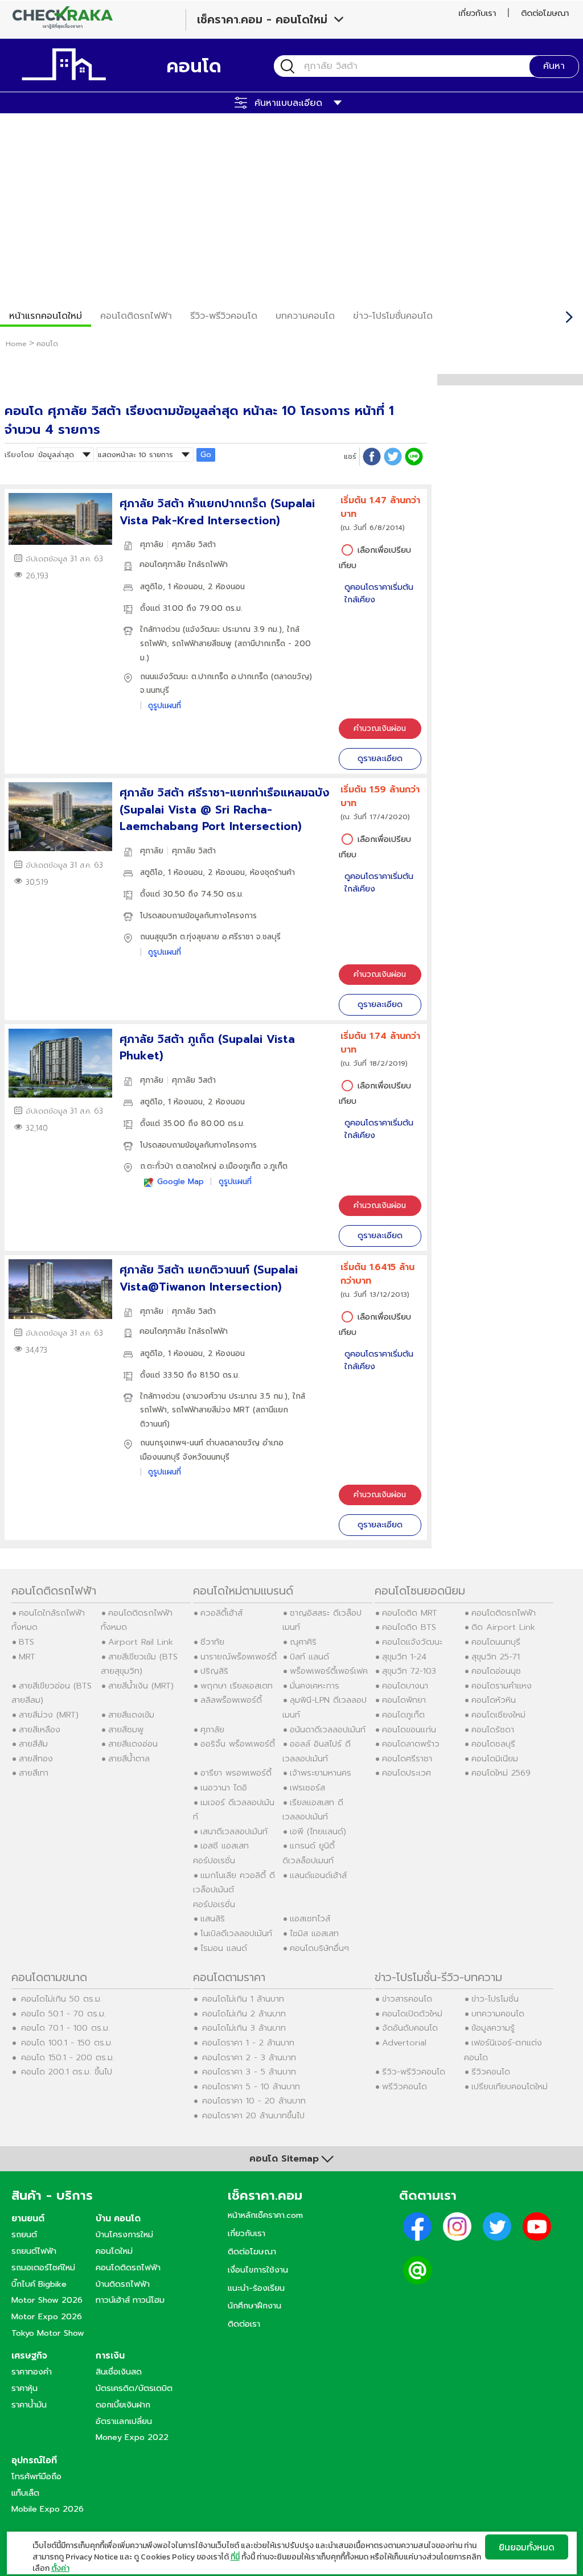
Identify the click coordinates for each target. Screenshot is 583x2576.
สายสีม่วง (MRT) (49, 1715)
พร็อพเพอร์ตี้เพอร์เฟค (329, 1671)
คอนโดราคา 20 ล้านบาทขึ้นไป (253, 2115)
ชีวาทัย (212, 1642)
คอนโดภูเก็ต (403, 1715)
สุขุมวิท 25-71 (496, 1657)
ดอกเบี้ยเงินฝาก (123, 2405)
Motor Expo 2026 (47, 2316)
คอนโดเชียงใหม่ (498, 1715)
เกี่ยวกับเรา (477, 13)
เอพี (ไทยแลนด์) (318, 1831)
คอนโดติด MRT (410, 1613)
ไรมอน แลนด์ (224, 1948)
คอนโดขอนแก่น (409, 1729)
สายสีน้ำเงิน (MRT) (141, 1686)
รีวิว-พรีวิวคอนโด (224, 316)
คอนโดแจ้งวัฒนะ (412, 1642)
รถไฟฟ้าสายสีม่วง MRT (211, 1410)
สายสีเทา (34, 1773)
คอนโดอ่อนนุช (496, 1671)
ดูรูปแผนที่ (165, 706)
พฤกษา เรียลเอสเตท (237, 1686)
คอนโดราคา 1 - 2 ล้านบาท (248, 2043)
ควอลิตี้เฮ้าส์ (221, 1613)
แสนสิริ (213, 1918)
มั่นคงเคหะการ (315, 1686)
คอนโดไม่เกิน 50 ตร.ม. (61, 1999)
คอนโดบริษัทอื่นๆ (319, 1948)
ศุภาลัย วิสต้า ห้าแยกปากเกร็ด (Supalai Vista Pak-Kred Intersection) (217, 512)
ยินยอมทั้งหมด (527, 2547)
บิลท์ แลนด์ (309, 1657)
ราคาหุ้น (24, 2388)
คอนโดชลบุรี (493, 1744)
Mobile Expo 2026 (48, 2509)
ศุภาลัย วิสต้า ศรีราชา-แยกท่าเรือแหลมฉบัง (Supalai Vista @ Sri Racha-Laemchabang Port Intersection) (225, 810)
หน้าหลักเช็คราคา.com (265, 2215)
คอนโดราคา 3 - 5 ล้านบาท (249, 2072)
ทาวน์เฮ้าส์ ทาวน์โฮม (130, 2300)
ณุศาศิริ (303, 1642)
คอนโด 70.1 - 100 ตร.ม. (65, 2028)
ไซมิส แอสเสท (314, 1933)
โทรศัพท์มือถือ (36, 2476)
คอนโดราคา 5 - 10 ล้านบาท (251, 2086)
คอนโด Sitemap (284, 2159)
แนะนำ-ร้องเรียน (256, 2288)
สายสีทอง (36, 1759)
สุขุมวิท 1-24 (404, 1657)
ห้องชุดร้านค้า (272, 872)
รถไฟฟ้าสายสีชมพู (203, 644)
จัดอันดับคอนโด (410, 2028)
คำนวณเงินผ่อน (380, 728)
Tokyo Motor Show (48, 2333)
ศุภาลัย (152, 545)
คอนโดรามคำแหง (502, 1686)
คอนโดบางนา (405, 1686)
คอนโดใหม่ (114, 2251)
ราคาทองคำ (32, 2372)
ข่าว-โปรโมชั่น (495, 1999)
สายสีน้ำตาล (129, 1759)
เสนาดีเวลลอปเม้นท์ (234, 1831)
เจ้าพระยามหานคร (321, 1773)
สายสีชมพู (126, 1729)
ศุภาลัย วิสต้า (194, 545)
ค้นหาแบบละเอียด (288, 103)
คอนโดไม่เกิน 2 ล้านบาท (244, 2014)
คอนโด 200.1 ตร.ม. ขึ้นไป (67, 2072)
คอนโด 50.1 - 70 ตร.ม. (63, 2014)
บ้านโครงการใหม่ (124, 2234)
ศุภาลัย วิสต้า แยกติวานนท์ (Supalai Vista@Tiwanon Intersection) (209, 1278)
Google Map (180, 1182)
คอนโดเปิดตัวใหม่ (412, 2014)
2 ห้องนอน (226, 587)
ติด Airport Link (503, 1627)
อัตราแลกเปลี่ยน (124, 2421)
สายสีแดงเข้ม (131, 1715)
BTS (26, 1642)
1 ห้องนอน (185, 587)
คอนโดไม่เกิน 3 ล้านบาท (244, 2028)
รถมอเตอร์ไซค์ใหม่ (43, 2267)
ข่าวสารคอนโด (407, 1999)
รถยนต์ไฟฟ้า (34, 2251)
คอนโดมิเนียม (495, 1759)
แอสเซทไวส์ (310, 1918)
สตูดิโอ (151, 587)
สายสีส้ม (33, 1744)
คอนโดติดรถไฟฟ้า (136, 316)
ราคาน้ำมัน (29, 2405)
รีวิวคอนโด (491, 2072)
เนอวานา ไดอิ (224, 1788)
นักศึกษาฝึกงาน (254, 2306)
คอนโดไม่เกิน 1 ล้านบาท (243, 1999)
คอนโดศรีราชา (407, 1759)
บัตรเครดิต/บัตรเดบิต (134, 2388)
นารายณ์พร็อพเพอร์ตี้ (239, 1657)
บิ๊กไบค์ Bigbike (39, 2284)
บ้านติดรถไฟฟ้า (123, 2284)
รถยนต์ (24, 2234)
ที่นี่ (235, 2557)
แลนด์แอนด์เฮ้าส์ (318, 1875)
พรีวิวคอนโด (405, 2086)
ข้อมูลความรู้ (493, 2028)
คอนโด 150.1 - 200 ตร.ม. (68, 2057)
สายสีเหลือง (40, 1729)
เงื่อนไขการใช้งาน (258, 2270)
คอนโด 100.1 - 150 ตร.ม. (67, 2043)
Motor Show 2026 (47, 2300)
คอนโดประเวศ (407, 1773)
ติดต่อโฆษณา (545, 13)
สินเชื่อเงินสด (119, 2372)
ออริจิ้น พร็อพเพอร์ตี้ (238, 1744)
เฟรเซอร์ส (307, 1788)
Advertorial (404, 2043)
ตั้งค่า (60, 2569)
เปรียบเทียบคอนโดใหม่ (510, 2086)
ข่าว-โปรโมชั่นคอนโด (393, 316)
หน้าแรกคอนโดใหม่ (46, 316)
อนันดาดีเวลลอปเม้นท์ (328, 1729)
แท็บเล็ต (25, 2493)
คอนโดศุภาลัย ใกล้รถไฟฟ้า (184, 564)
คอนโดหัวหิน (494, 1700)
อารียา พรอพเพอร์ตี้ (236, 1773)
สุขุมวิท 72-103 (409, 1671)
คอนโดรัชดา (493, 1729)
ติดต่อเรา (244, 2324)
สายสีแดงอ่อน (133, 1744)
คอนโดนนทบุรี (496, 1642)
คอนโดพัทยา (404, 1700)
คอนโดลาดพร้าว (411, 1744)
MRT (27, 1657)
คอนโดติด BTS (409, 1627)
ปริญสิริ (214, 1671)
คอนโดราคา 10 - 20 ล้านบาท (254, 2101)
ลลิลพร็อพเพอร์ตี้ (231, 1700)
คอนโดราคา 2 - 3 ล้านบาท (249, 2057)
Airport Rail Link (141, 1642)
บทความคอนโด (305, 316)
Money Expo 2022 (132, 2437)
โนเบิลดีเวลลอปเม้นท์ (236, 1933)
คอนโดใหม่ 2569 (501, 1773)
